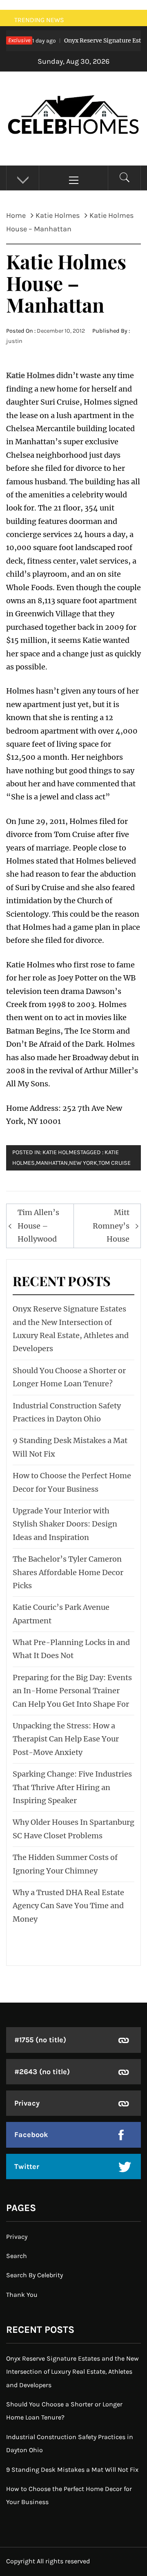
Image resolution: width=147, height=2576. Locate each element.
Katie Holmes (30, 375)
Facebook (31, 2135)
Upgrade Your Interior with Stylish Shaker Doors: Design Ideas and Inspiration (65, 1524)
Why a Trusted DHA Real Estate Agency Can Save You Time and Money (68, 1906)
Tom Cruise (115, 1163)
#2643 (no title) (42, 2072)
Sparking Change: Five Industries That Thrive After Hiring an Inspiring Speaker (72, 1787)
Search (17, 2256)
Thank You (22, 2295)
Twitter (27, 2166)
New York (83, 1163)
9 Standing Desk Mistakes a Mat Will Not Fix (72, 2470)
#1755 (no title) (40, 2040)
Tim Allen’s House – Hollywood (38, 1226)
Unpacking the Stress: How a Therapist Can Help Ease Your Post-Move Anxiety (66, 1739)
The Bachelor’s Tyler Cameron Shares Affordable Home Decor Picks (68, 1572)
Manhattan (52, 1163)
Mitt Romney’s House (111, 1226)
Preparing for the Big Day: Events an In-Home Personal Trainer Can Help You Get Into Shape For (72, 1691)
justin (14, 341)
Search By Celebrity (35, 2275)
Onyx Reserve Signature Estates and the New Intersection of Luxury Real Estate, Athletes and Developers (72, 2372)
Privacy (27, 2103)
